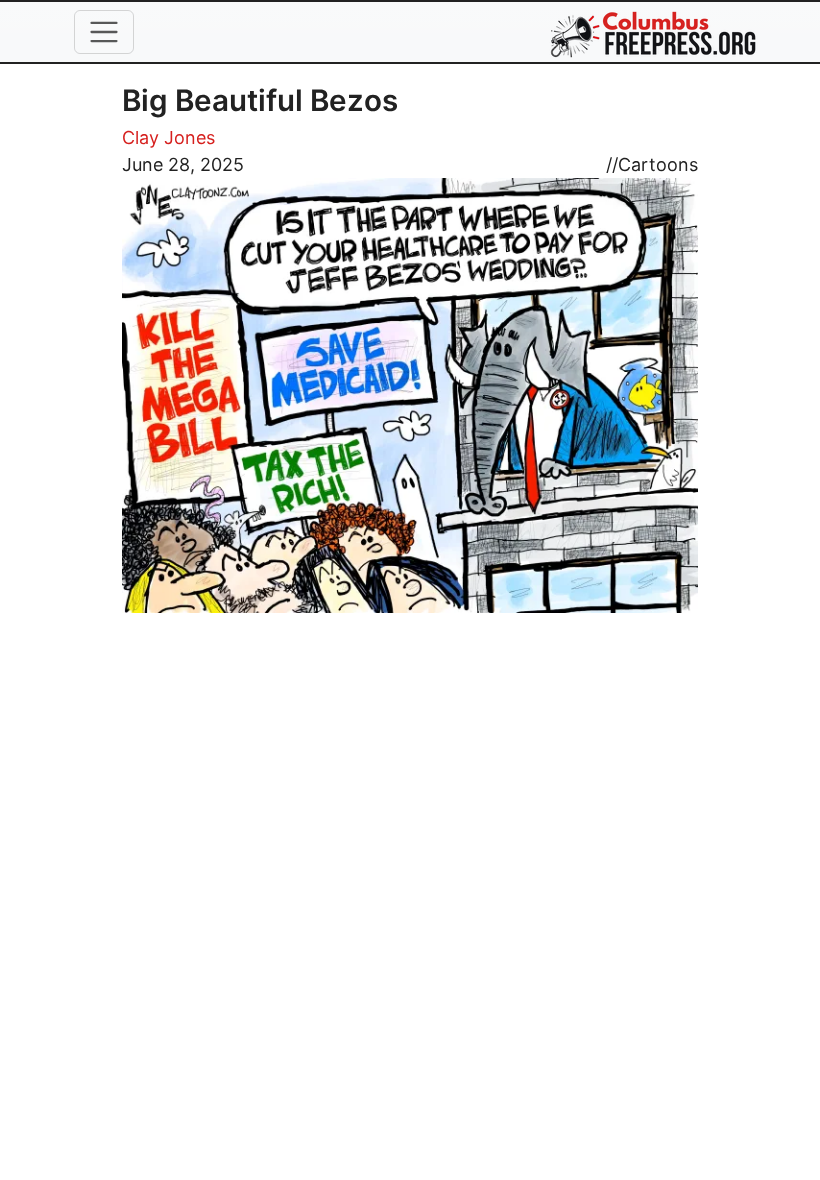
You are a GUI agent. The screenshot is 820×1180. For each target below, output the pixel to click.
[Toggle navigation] (104, 32)
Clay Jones (168, 137)
